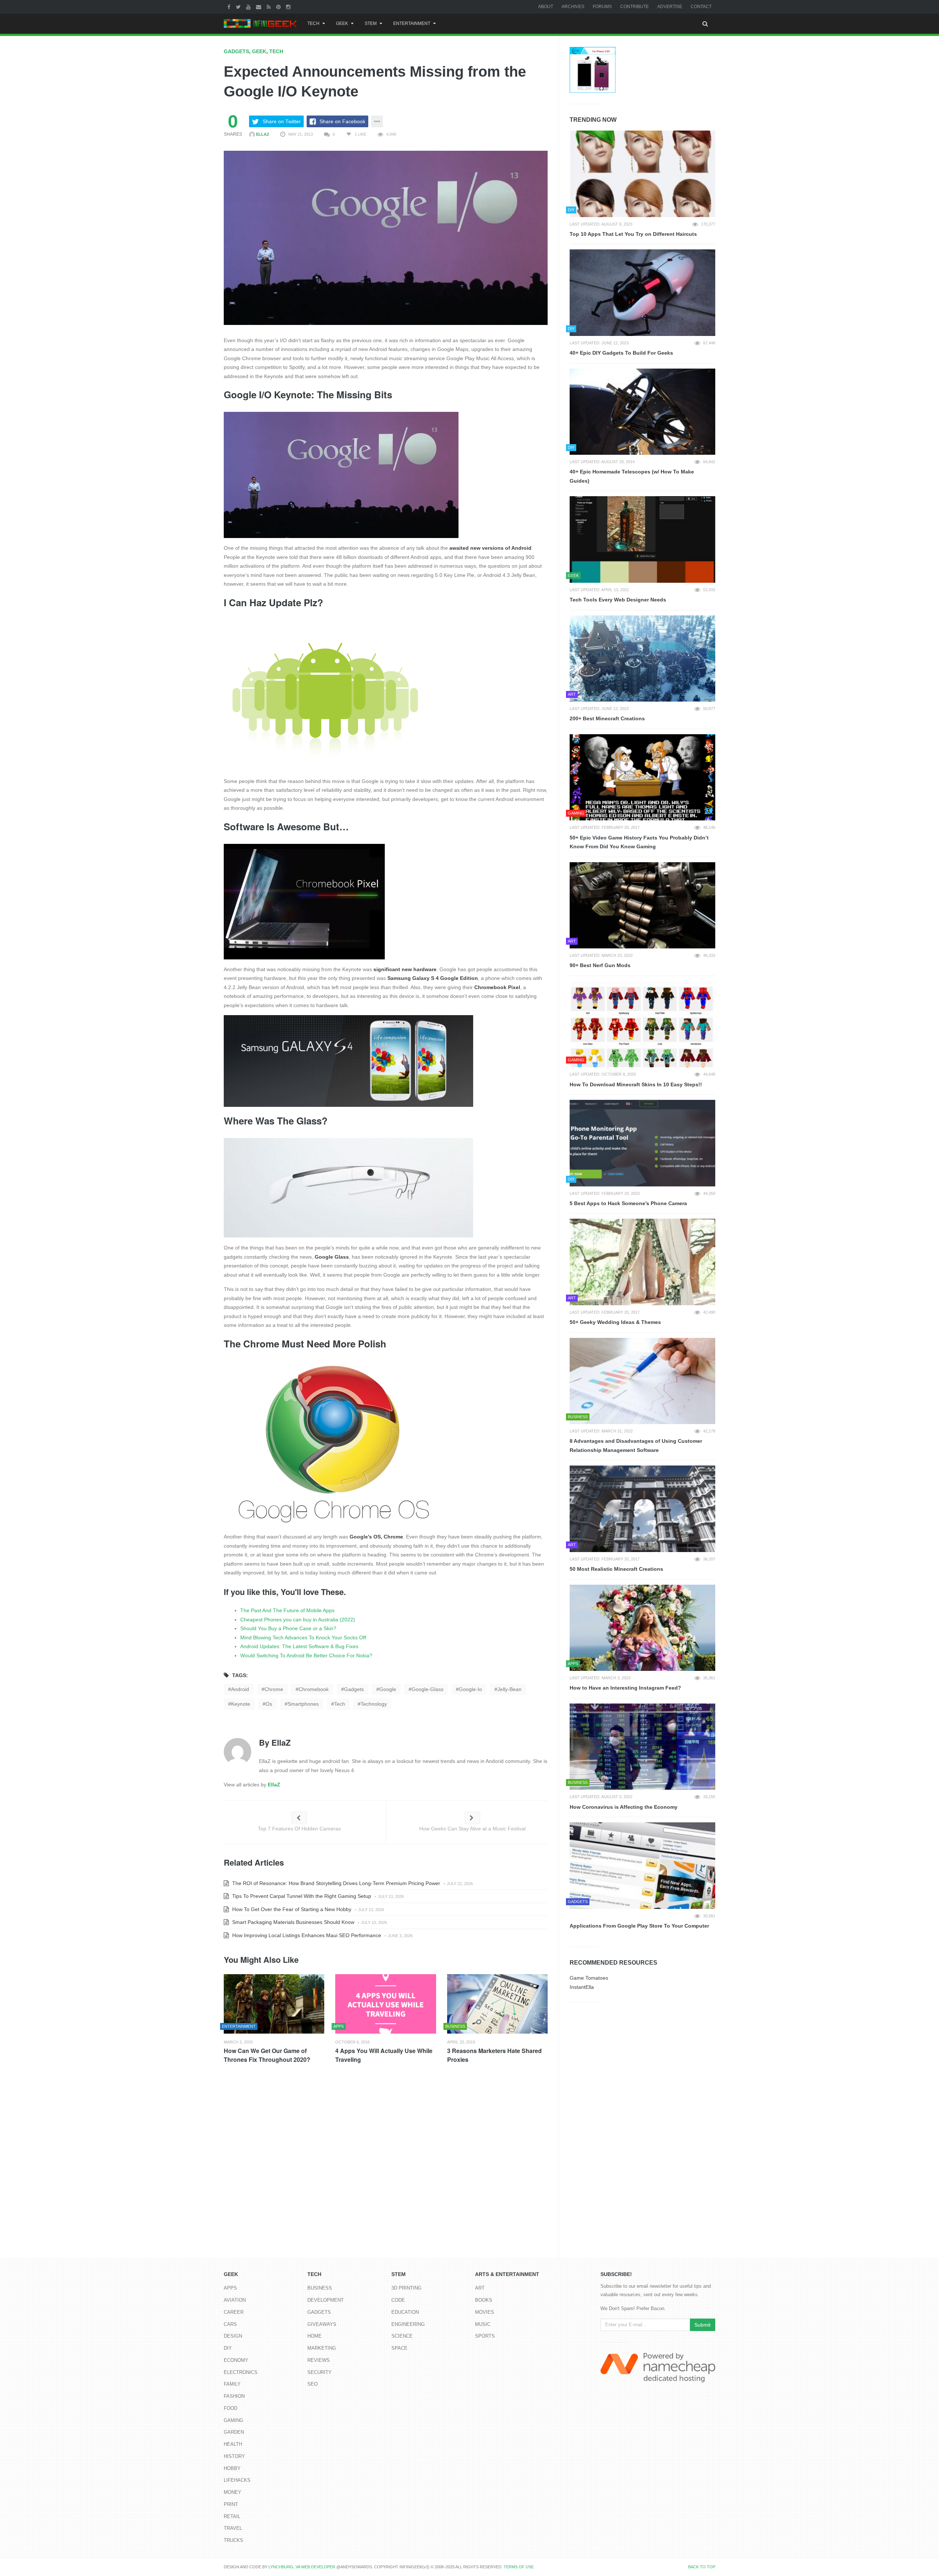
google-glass (428, 1689)
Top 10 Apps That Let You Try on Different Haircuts (633, 234)
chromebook (314, 1689)
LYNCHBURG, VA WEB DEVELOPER (302, 2567)
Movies (485, 2312)
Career (234, 2312)
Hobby (232, 2468)
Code (398, 2300)
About (546, 7)
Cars (230, 2324)
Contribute (635, 7)
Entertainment (412, 23)
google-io (470, 1689)
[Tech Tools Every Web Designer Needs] (642, 539)
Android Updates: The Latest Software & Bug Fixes (299, 1646)
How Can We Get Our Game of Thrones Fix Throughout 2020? (267, 2055)
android (240, 1689)
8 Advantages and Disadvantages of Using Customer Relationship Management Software (636, 1446)
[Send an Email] (260, 7)
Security (319, 2372)
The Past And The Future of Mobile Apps (287, 1610)
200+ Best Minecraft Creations (607, 718)
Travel (233, 2528)
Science (402, 2336)
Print (231, 2504)
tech (340, 1704)
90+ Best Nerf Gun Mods (600, 965)
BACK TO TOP (702, 2567)
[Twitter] (239, 7)
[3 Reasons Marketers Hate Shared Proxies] (497, 2004)
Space (399, 2348)
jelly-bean (509, 1689)
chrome (274, 1689)
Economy (236, 2360)
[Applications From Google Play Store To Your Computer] (642, 1866)
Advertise (670, 7)
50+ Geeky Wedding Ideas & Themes (615, 1322)
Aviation (235, 2300)
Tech (313, 23)
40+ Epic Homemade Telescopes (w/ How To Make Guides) (632, 476)
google (388, 1689)
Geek (342, 23)
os (269, 1704)
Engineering (408, 2324)
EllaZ (262, 134)
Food (231, 2408)
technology (374, 1704)
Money (233, 2492)
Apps (230, 2288)
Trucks (233, 2540)
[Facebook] (230, 7)
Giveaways (322, 2324)
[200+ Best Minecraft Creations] (642, 659)
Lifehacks (237, 2480)
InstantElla (582, 1987)
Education (405, 2312)
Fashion (234, 2396)
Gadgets (236, 51)
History (234, 2456)
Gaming (233, 2420)
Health (233, 2444)
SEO (313, 2384)
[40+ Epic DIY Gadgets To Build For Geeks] (642, 293)
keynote (241, 1704)
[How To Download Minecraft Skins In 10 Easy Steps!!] (642, 1024)
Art (480, 2288)
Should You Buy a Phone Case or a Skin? (288, 1628)
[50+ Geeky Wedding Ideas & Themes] (642, 1262)
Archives (573, 7)
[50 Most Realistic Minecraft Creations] (642, 1509)
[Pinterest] (279, 7)
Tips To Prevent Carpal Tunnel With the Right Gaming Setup (301, 1896)
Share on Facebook (342, 121)
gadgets (354, 1689)
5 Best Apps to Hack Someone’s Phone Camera (628, 1203)
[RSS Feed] (270, 7)
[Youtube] (249, 7)
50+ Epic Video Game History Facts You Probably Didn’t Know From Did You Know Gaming (639, 842)
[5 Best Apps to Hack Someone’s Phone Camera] (642, 1143)
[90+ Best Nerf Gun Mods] (642, 905)
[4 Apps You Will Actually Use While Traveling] (386, 2004)
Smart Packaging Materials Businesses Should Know (293, 1922)
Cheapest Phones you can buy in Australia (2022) (298, 1620)
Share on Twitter (282, 121)
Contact (701, 7)
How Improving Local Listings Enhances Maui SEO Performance (306, 1935)
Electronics (241, 2372)
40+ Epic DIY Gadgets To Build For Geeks (621, 353)
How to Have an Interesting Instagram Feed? (625, 1688)
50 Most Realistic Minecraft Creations (616, 1569)
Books (484, 2300)
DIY (228, 2348)
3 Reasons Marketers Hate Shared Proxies (494, 2055)
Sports (485, 2336)
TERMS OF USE (519, 2567)
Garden (234, 2432)
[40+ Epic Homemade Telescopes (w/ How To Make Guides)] (642, 412)
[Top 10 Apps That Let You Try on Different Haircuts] (642, 174)
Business (320, 2288)
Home (315, 2336)
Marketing (322, 2348)
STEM (371, 23)
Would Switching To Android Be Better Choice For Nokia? (306, 1655)
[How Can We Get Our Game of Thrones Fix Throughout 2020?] (274, 2004)
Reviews (319, 2360)
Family (232, 2384)
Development (326, 2300)
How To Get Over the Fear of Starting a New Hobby (291, 1909)
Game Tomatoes (589, 1978)
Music (483, 2324)
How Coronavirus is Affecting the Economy (624, 1807)
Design (233, 2336)
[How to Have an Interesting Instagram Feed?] (642, 1628)
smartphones (303, 1704)
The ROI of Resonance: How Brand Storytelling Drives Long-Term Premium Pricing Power (335, 1883)
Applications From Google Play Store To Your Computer (639, 1926)
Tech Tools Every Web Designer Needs (618, 600)
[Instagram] (289, 7)
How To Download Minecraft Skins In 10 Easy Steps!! (636, 1084)
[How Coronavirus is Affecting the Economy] (642, 1747)
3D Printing (406, 2288)
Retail (232, 2516)
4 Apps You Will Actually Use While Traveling (384, 2055)
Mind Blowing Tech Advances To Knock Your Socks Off (303, 1638)
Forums (602, 7)
